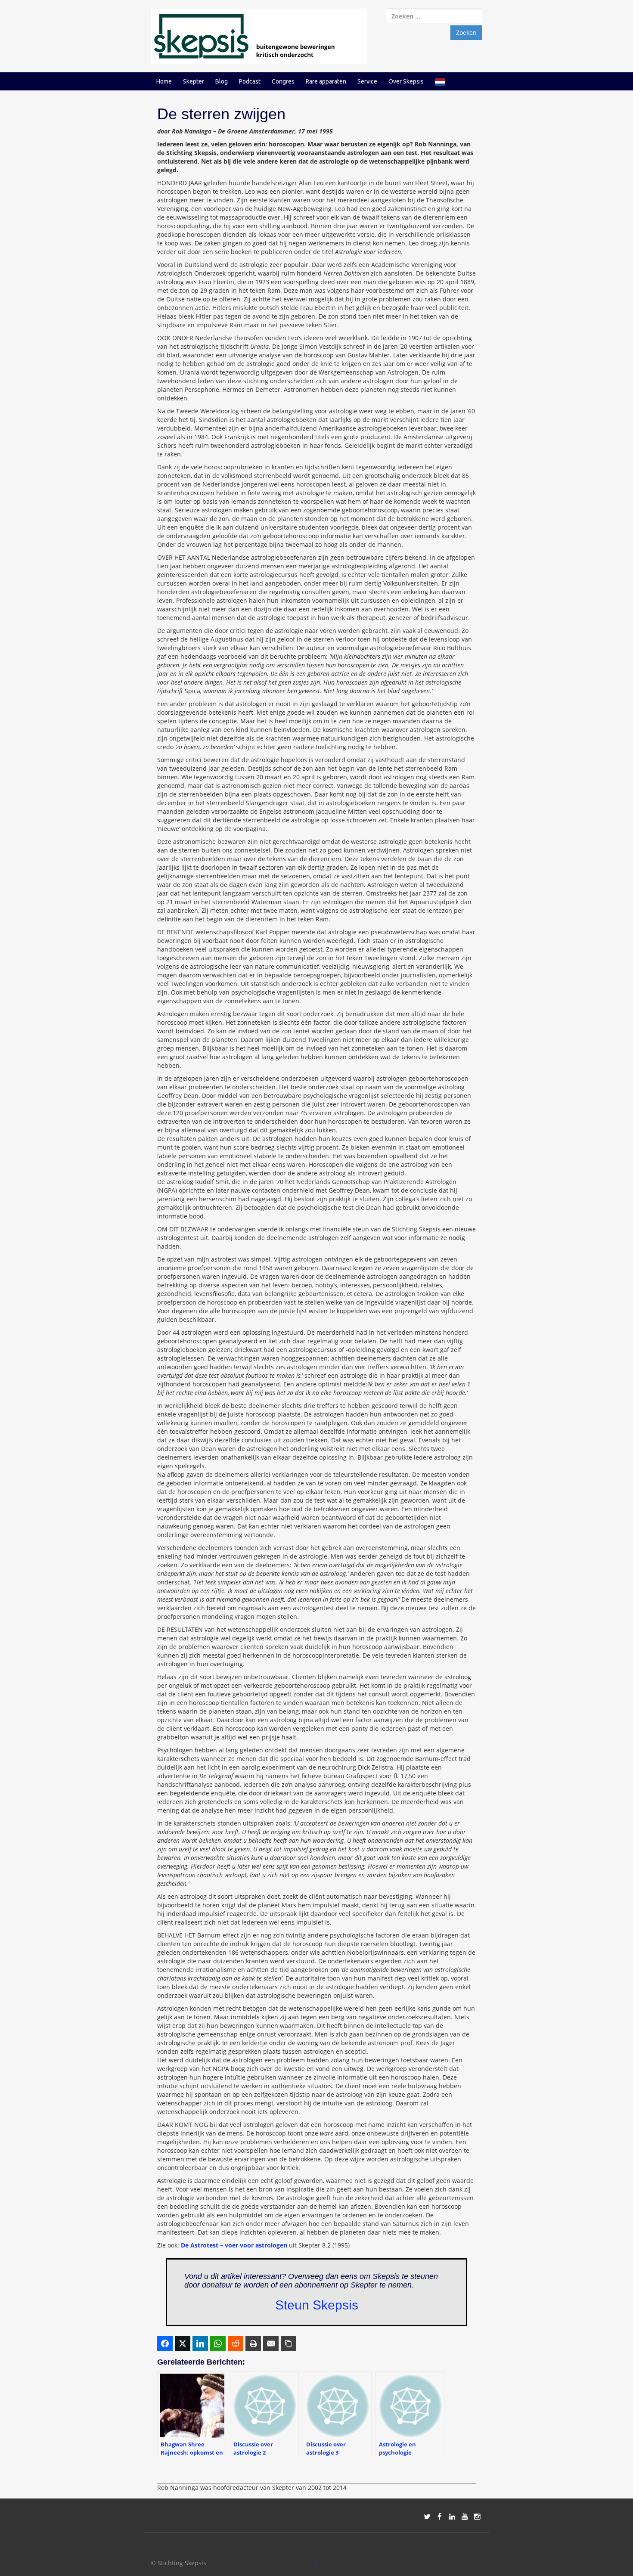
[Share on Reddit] (236, 2344)
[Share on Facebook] (165, 2344)
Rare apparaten (326, 81)
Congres (283, 81)
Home (164, 81)
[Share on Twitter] (183, 2344)
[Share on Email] (271, 2344)
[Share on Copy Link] (289, 2344)
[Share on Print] (253, 2344)
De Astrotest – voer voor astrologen (234, 2245)
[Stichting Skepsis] (259, 36)
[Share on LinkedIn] (200, 2344)
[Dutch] (440, 81)
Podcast (250, 81)
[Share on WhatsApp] (218, 2344)
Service (367, 81)
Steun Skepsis (317, 2305)
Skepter (194, 81)
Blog (222, 81)
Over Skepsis (406, 81)
